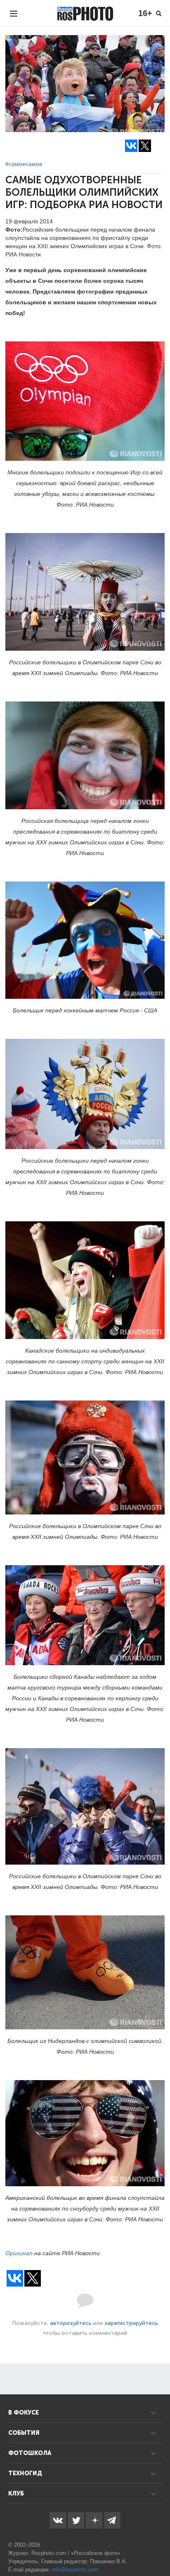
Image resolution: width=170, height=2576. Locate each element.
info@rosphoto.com (75, 2570)
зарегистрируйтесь (131, 2323)
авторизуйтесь (71, 2323)
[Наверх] (159, 2549)
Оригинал (19, 2253)
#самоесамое (24, 164)
